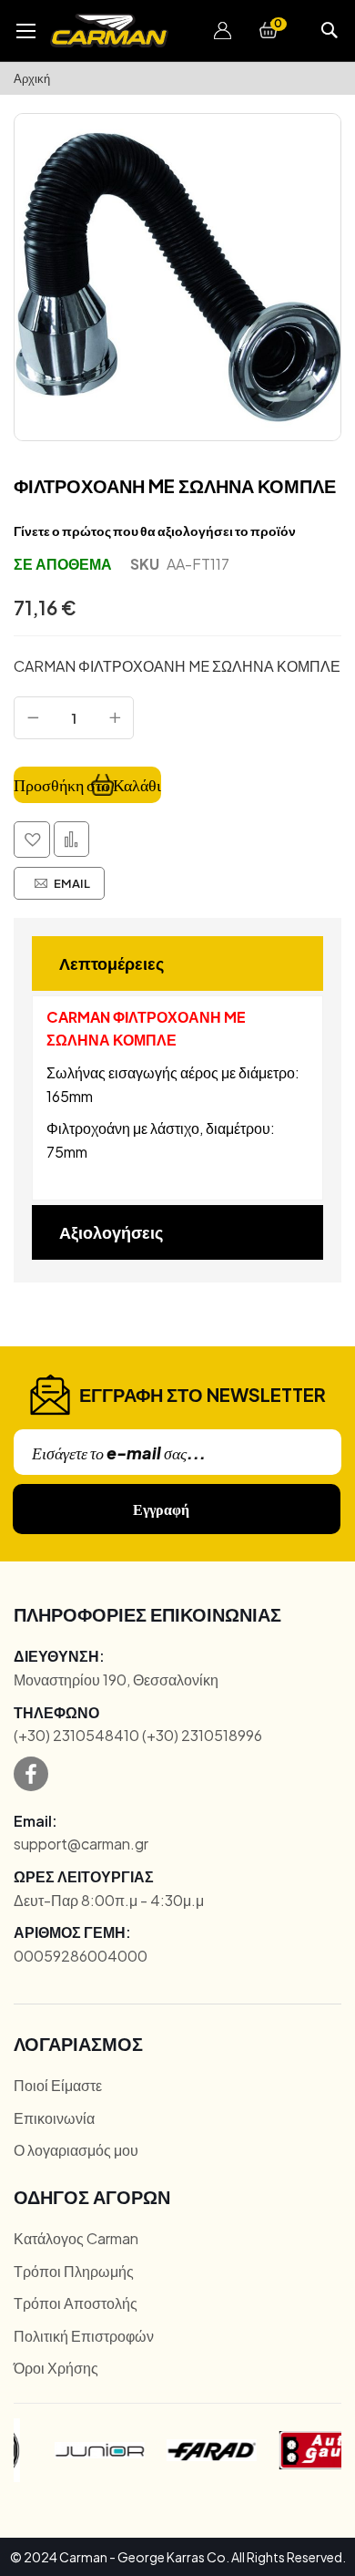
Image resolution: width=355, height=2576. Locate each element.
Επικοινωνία (54, 2118)
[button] (223, 31)
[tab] (177, 963)
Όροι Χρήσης (56, 2368)
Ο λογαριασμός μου (76, 2150)
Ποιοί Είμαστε (58, 2085)
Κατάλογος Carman (76, 2238)
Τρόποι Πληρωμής (74, 2271)
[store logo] (109, 31)
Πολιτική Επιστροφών (84, 2336)
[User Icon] (223, 31)
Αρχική (32, 78)
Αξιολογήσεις (111, 1232)
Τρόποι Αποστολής (76, 2303)
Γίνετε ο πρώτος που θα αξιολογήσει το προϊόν (155, 531)
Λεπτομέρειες (112, 963)
